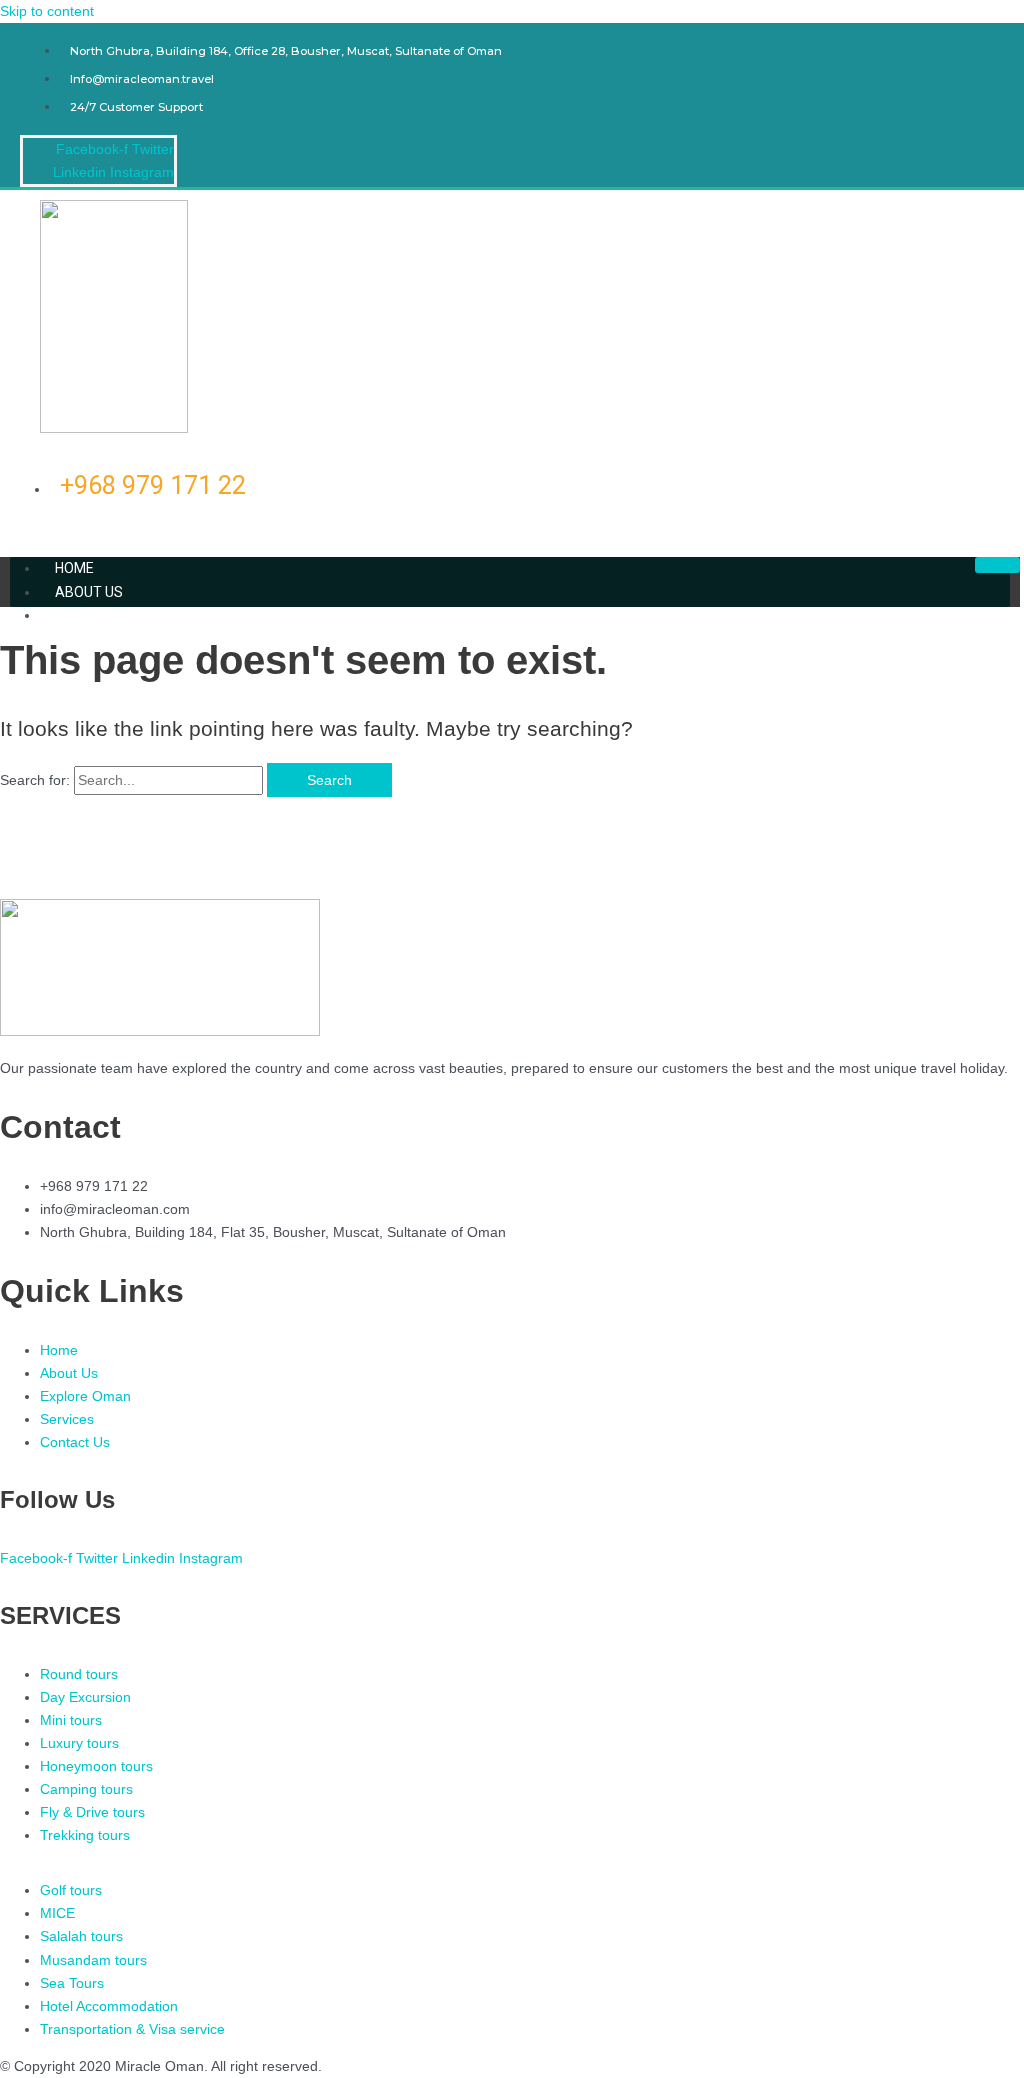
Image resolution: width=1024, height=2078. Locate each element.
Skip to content (47, 11)
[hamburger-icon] (997, 565)
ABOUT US (89, 592)
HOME (74, 568)
